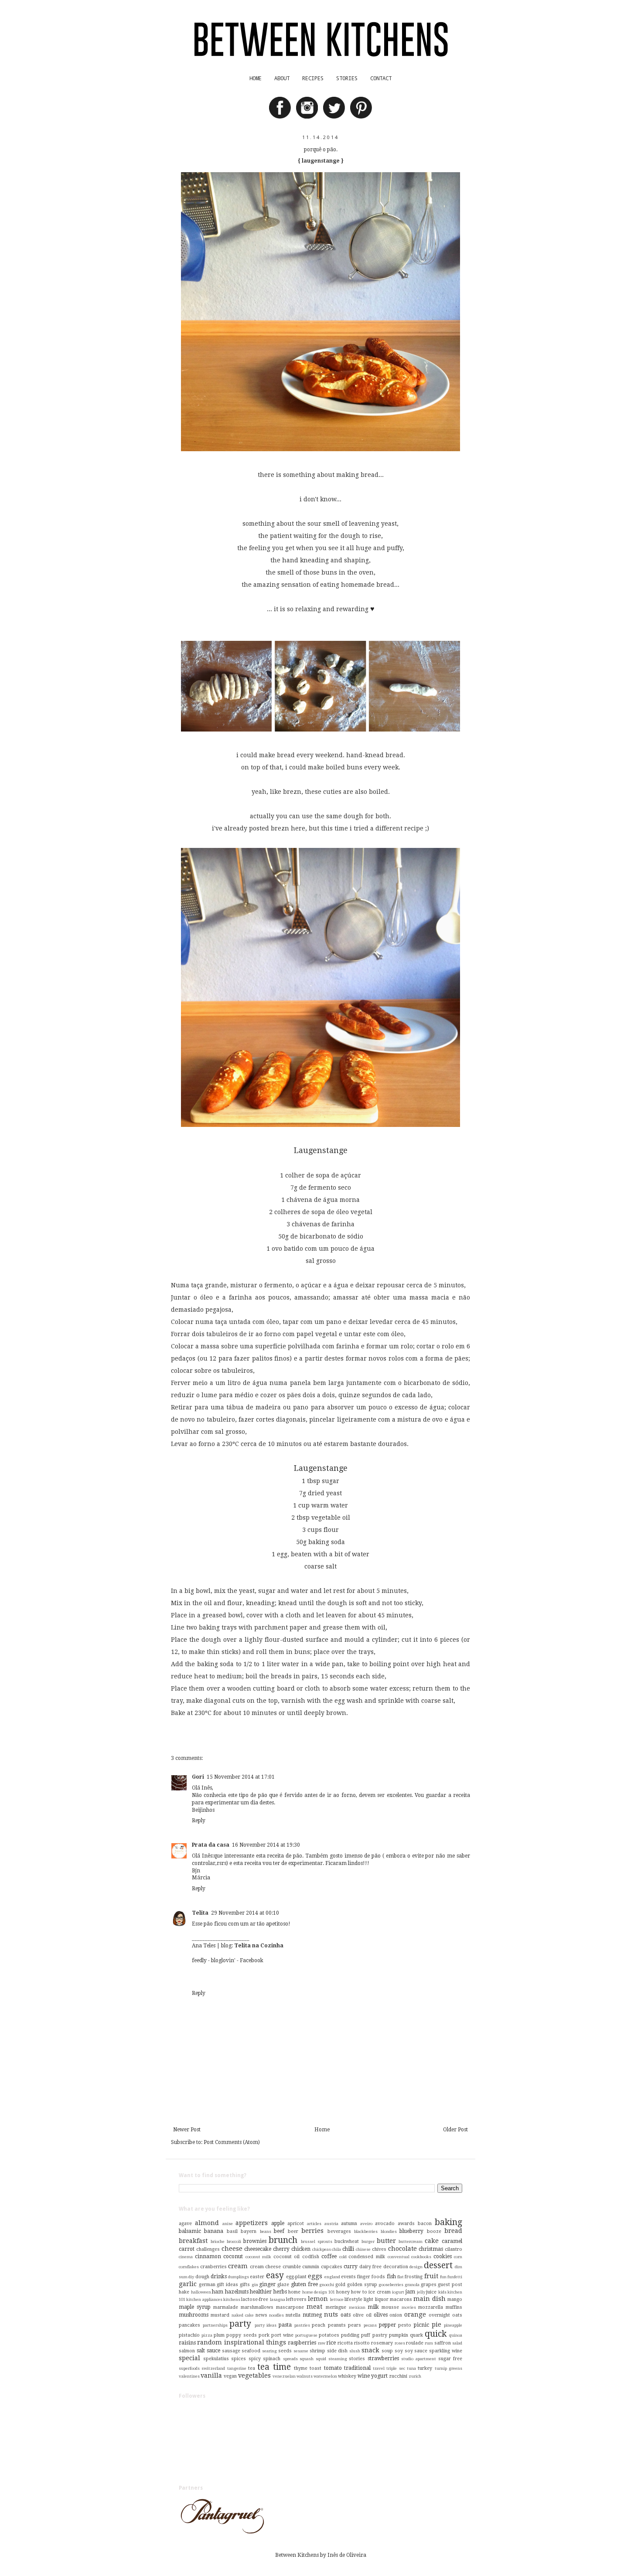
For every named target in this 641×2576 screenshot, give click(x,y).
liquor (382, 2299)
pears (355, 2325)
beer (293, 2231)
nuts (331, 2314)
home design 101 (319, 2292)
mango (455, 2299)
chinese (363, 2249)
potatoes (329, 2335)
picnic (421, 2325)
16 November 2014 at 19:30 (266, 1845)
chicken (301, 2249)
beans (266, 2231)
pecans (370, 2325)
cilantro (453, 2249)
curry (351, 2266)
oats (346, 2315)
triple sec (396, 2368)
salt (201, 2351)
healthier (261, 2292)
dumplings (239, 2277)
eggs (315, 2276)
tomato (333, 2368)
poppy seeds (241, 2335)
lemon (318, 2299)
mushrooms (194, 2315)
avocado (385, 2224)
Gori (198, 1777)
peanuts (337, 2325)
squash (307, 2359)
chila (336, 2249)
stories (357, 2359)
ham (218, 2292)
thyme (301, 2368)
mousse (390, 2307)
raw (322, 2343)
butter (386, 2241)
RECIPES (313, 78)
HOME (256, 78)
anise (228, 2224)
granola (412, 2285)
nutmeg (312, 2315)
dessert (438, 2265)
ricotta (345, 2343)
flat (401, 2277)
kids (442, 2292)
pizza (207, 2335)
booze (434, 2231)
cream (238, 2266)
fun (443, 2277)
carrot (187, 2249)
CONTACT (381, 78)
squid (321, 2359)
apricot (296, 2224)
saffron (443, 2343)
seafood (251, 2351)
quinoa (456, 2335)
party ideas (266, 2325)
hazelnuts (237, 2292)
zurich (415, 2376)
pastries (302, 2325)
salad (457, 2343)
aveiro (366, 2224)
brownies (255, 2241)
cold (343, 2257)
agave (185, 2224)
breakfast (193, 2241)
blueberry (411, 2231)
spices (239, 2359)
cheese (232, 2249)
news (261, 2315)
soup (387, 2351)
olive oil (362, 2315)
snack (370, 2350)
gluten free (304, 2284)
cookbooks (421, 2257)
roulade (415, 2343)
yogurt (379, 2376)
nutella (293, 2315)
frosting (414, 2277)
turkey (425, 2368)
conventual (399, 2257)
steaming (338, 2359)
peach (319, 2325)
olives (381, 2315)
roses (400, 2343)
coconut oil (287, 2257)
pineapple (453, 2325)
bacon (425, 2224)
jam (410, 2292)
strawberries (383, 2358)
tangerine (237, 2368)
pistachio (189, 2335)
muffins (454, 2307)
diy (191, 2277)
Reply (199, 1821)
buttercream (411, 2241)
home (294, 2292)
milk (373, 2307)
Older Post (455, 2130)
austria (331, 2224)
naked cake (243, 2315)
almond (207, 2223)
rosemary (382, 2343)
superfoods (189, 2368)
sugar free (450, 2359)
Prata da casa (211, 1845)
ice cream (380, 2292)
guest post (450, 2285)
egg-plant (296, 2277)
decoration (396, 2267)
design (416, 2267)
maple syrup (195, 2307)
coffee (329, 2256)
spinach (272, 2359)
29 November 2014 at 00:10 (245, 1913)
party (240, 2324)
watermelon (325, 2376)
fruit (431, 2276)
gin (255, 2285)
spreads (290, 2359)
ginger (267, 2284)
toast (315, 2368)
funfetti (455, 2277)
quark (416, 2335)
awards (406, 2224)
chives (379, 2249)
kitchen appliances (204, 2299)
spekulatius (216, 2359)
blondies (389, 2231)
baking (448, 2222)
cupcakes (332, 2267)
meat (314, 2307)
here (298, 828)
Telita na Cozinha (259, 1946)
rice (331, 2343)
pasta (285, 2325)
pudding (350, 2335)
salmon (187, 2351)
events (348, 2277)
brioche (218, 2241)
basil (232, 2231)
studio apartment (419, 2359)
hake (184, 2292)
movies (409, 2307)
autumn (349, 2224)
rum (429, 2343)
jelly (421, 2292)
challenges (208, 2249)
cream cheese (266, 2267)
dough (202, 2277)
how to (359, 2292)
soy (399, 2351)
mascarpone (290, 2307)
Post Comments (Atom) (232, 2142)
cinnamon (208, 2256)
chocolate (402, 2249)
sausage (231, 2351)
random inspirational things (242, 2342)
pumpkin (399, 2335)
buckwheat (347, 2241)
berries (312, 2231)
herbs (280, 2292)
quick (436, 2334)
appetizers (252, 2223)
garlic (188, 2284)
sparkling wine (446, 2351)
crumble (292, 2267)
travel (379, 2368)
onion (396, 2315)
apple (278, 2223)
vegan (230, 2376)
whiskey (347, 2376)
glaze (283, 2285)
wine (364, 2376)
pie (436, 2324)
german (207, 2285)
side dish (338, 2351)
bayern (249, 2231)
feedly (199, 1960)
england (332, 2277)
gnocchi (327, 2285)
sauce (213, 2351)
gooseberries (391, 2285)
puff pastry (374, 2335)
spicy (255, 2359)
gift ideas (227, 2285)
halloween (201, 2292)
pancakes (189, 2325)
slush (355, 2351)
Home (322, 2130)
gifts (245, 2285)
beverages (339, 2231)
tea (252, 2368)
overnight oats (445, 2315)
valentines (189, 2376)
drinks (219, 2277)
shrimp (317, 2351)
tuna (411, 2368)
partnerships (215, 2325)
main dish (429, 2299)
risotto (362, 2343)
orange (415, 2314)
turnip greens (448, 2368)
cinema (186, 2257)
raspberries (302, 2343)
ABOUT (282, 78)
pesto (405, 2325)
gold (340, 2285)
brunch (283, 2240)
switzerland (213, 2368)
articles (314, 2224)
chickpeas (322, 2249)
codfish (311, 2257)
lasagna (278, 2299)
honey (343, 2292)
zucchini (398, 2376)
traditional (357, 2368)
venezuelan (284, 2376)
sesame (301, 2351)
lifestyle (353, 2299)
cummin (311, 2267)
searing (269, 2351)
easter (257, 2277)
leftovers (296, 2299)
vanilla (211, 2375)
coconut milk (259, 2257)
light (368, 2299)
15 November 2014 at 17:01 (241, 1777)
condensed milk (367, 2257)
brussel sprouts (317, 2241)
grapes (429, 2285)
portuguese (306, 2335)
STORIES (347, 78)
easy (275, 2275)
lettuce (337, 2299)
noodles (276, 2315)
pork (264, 2335)
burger (368, 2241)
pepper (387, 2325)
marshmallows (257, 2307)
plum (219, 2335)
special (189, 2358)
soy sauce (416, 2351)
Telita (200, 1913)
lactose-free (255, 2299)
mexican (357, 2307)
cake (432, 2241)
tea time (274, 2367)
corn (458, 2257)
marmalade (226, 2307)
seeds (285, 2351)
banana (214, 2231)
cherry (281, 2249)
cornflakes (189, 2267)
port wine (282, 2335)
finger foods (371, 2277)
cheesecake (258, 2249)
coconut (233, 2256)
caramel (452, 2241)
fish (391, 2277)
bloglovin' (223, 1960)
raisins (187, 2343)
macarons (401, 2299)
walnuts (305, 2376)
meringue (336, 2307)
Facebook (252, 1960)
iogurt (398, 2292)
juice (431, 2292)
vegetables (254, 2375)
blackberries (366, 2231)
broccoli (234, 2241)
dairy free (371, 2267)
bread (453, 2231)
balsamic (190, 2231)
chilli (348, 2249)
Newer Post (187, 2130)
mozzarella (431, 2307)
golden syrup (362, 2285)
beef (279, 2231)
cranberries (213, 2267)
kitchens (232, 2299)
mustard (220, 2315)
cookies (443, 2256)
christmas (431, 2249)
